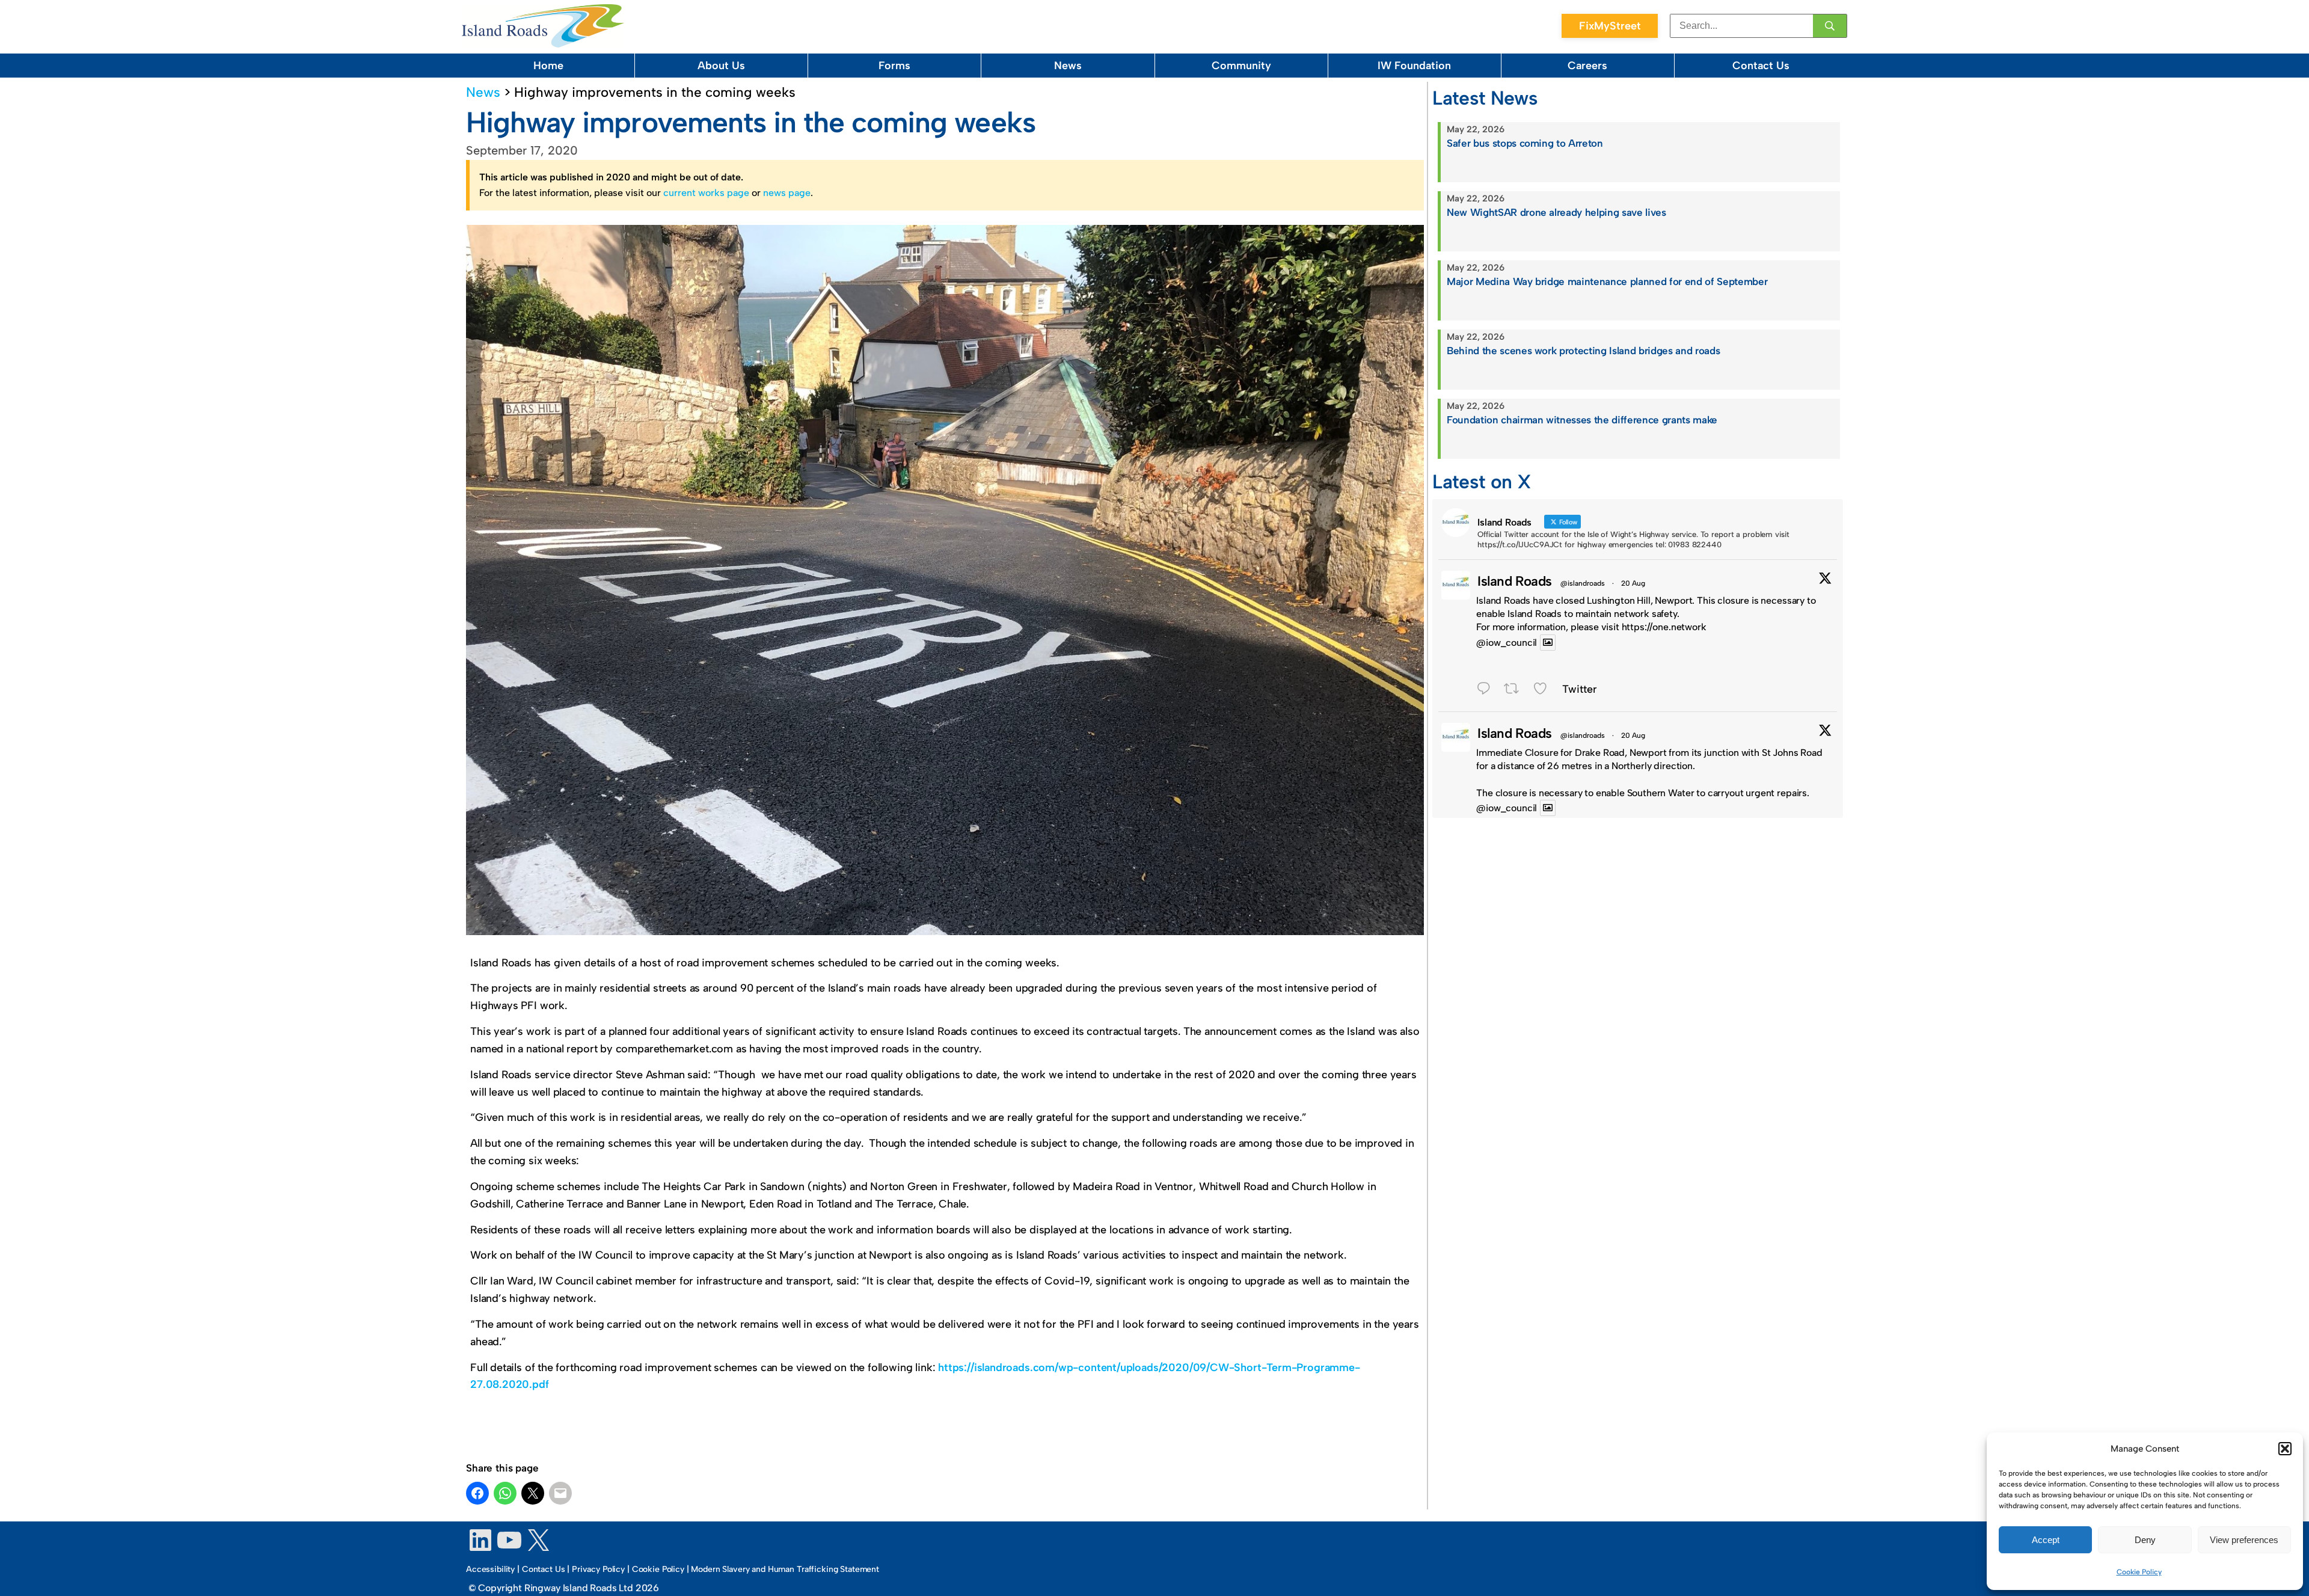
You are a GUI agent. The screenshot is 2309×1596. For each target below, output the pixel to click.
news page (787, 193)
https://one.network (1664, 627)
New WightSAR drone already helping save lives (1556, 212)
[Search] (1830, 26)
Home (548, 66)
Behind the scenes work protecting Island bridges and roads (1583, 351)
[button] (2285, 1449)
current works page (706, 193)
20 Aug (1633, 583)
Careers (1587, 66)
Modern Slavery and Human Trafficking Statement (785, 1569)
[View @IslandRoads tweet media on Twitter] (1548, 643)
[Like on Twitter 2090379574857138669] (1544, 690)
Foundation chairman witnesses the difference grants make (1582, 420)
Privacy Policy (598, 1569)
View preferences (2244, 1540)
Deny (2145, 1540)
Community (1241, 66)
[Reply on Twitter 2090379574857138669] (1487, 690)
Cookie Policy (2139, 1572)
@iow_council (1507, 643)
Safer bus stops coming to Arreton (1525, 143)
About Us (721, 66)
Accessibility (490, 1569)
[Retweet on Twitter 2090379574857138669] (1516, 690)
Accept (2046, 1540)
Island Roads (1515, 581)
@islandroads (1583, 583)
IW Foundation (1414, 66)
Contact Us (1761, 66)
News (1068, 66)
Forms (894, 66)
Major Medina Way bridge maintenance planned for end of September (1607, 281)
